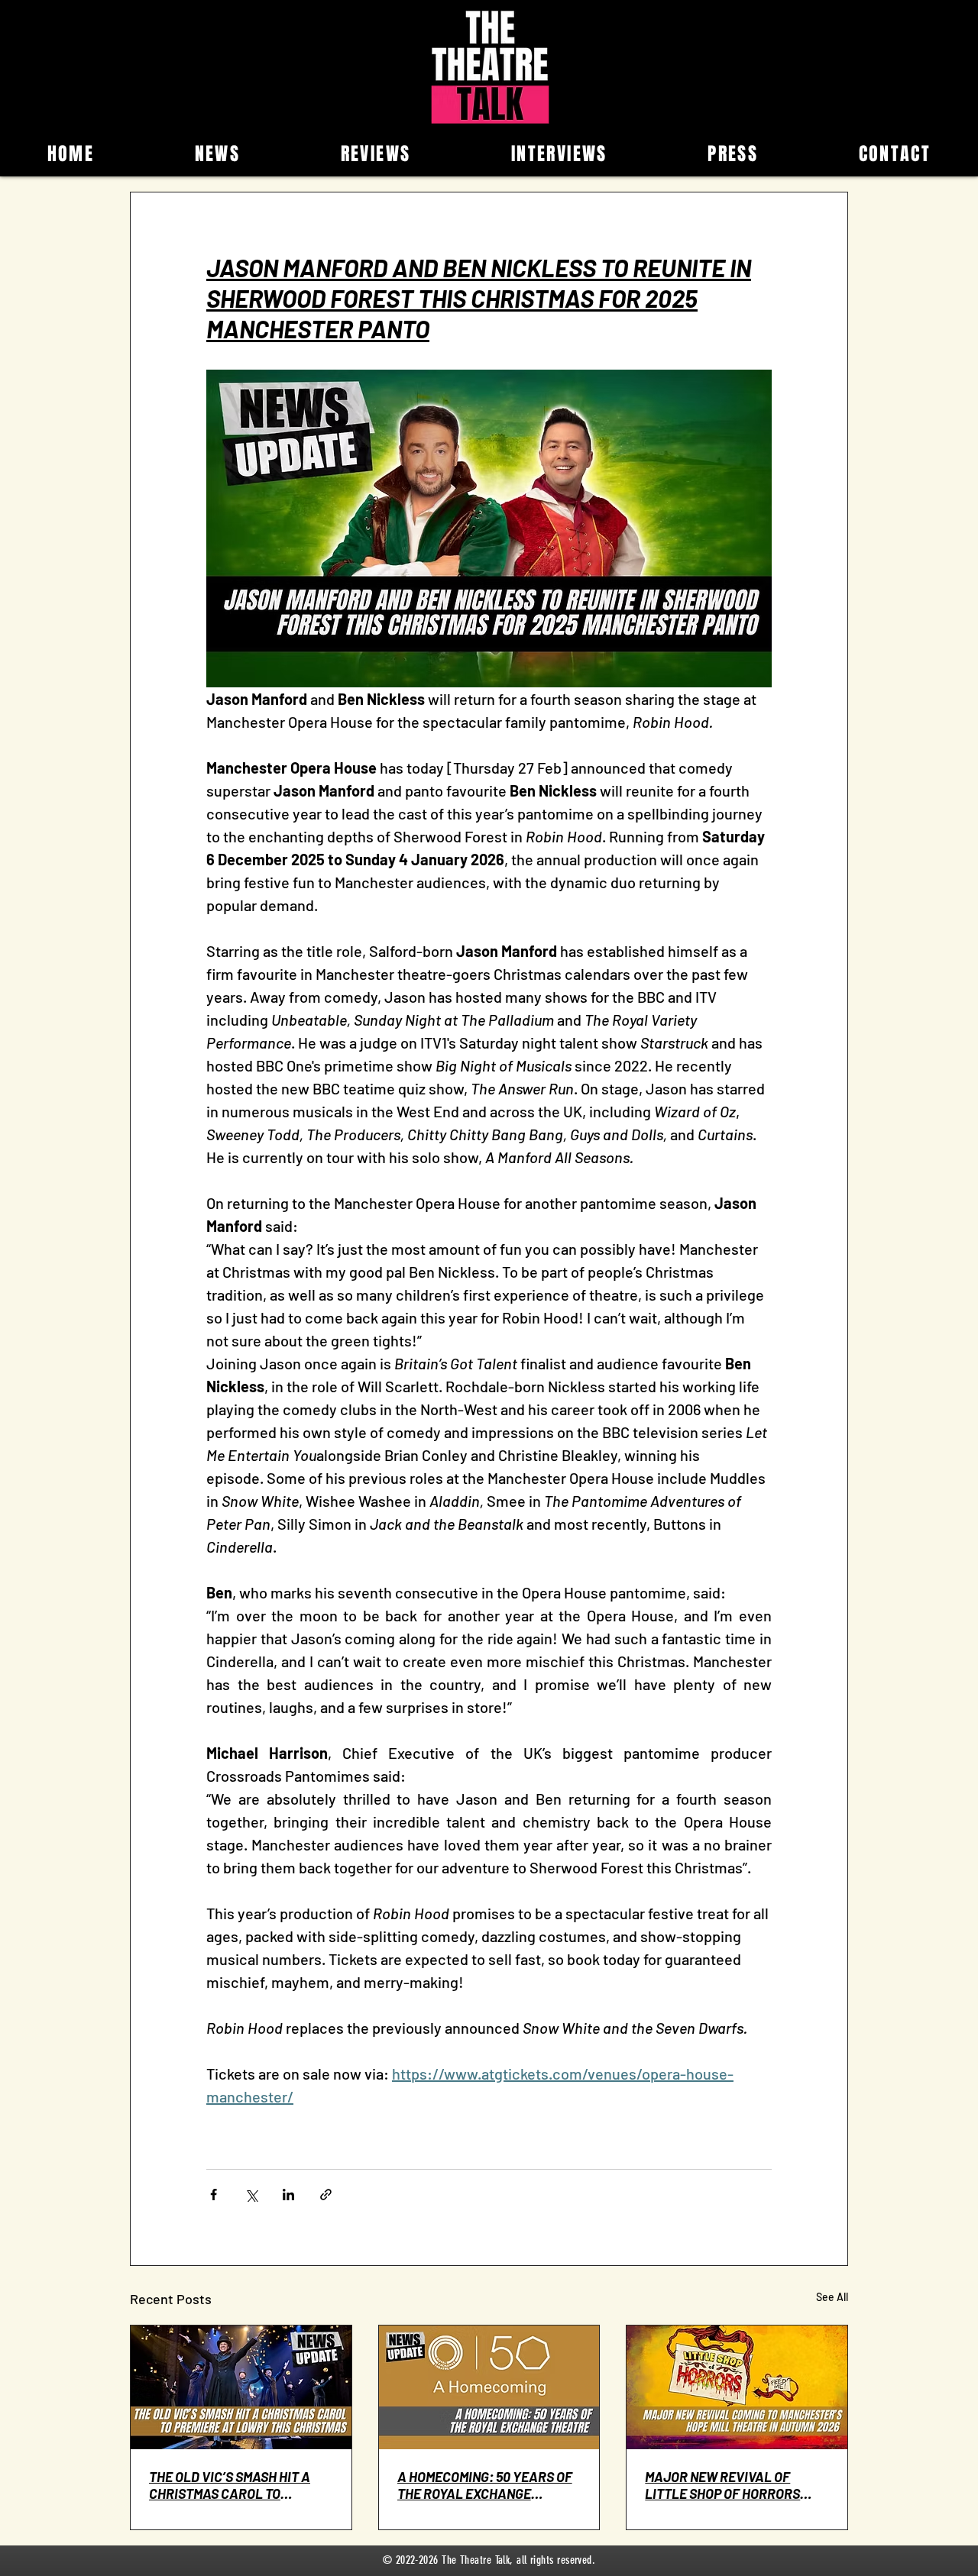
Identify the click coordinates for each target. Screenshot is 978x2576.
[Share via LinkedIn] (288, 2195)
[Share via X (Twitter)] (251, 2195)
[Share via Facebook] (214, 2195)
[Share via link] (326, 2195)
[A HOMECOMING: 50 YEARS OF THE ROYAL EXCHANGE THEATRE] (489, 2387)
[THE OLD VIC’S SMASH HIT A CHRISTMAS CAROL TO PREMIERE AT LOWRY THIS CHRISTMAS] (241, 2387)
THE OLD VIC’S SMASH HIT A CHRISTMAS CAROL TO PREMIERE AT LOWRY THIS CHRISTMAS (230, 2485)
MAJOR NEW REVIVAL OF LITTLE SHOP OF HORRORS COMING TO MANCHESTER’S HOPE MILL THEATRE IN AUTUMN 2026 (725, 2485)
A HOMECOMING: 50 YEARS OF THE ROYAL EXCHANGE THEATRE (485, 2485)
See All (832, 2297)
